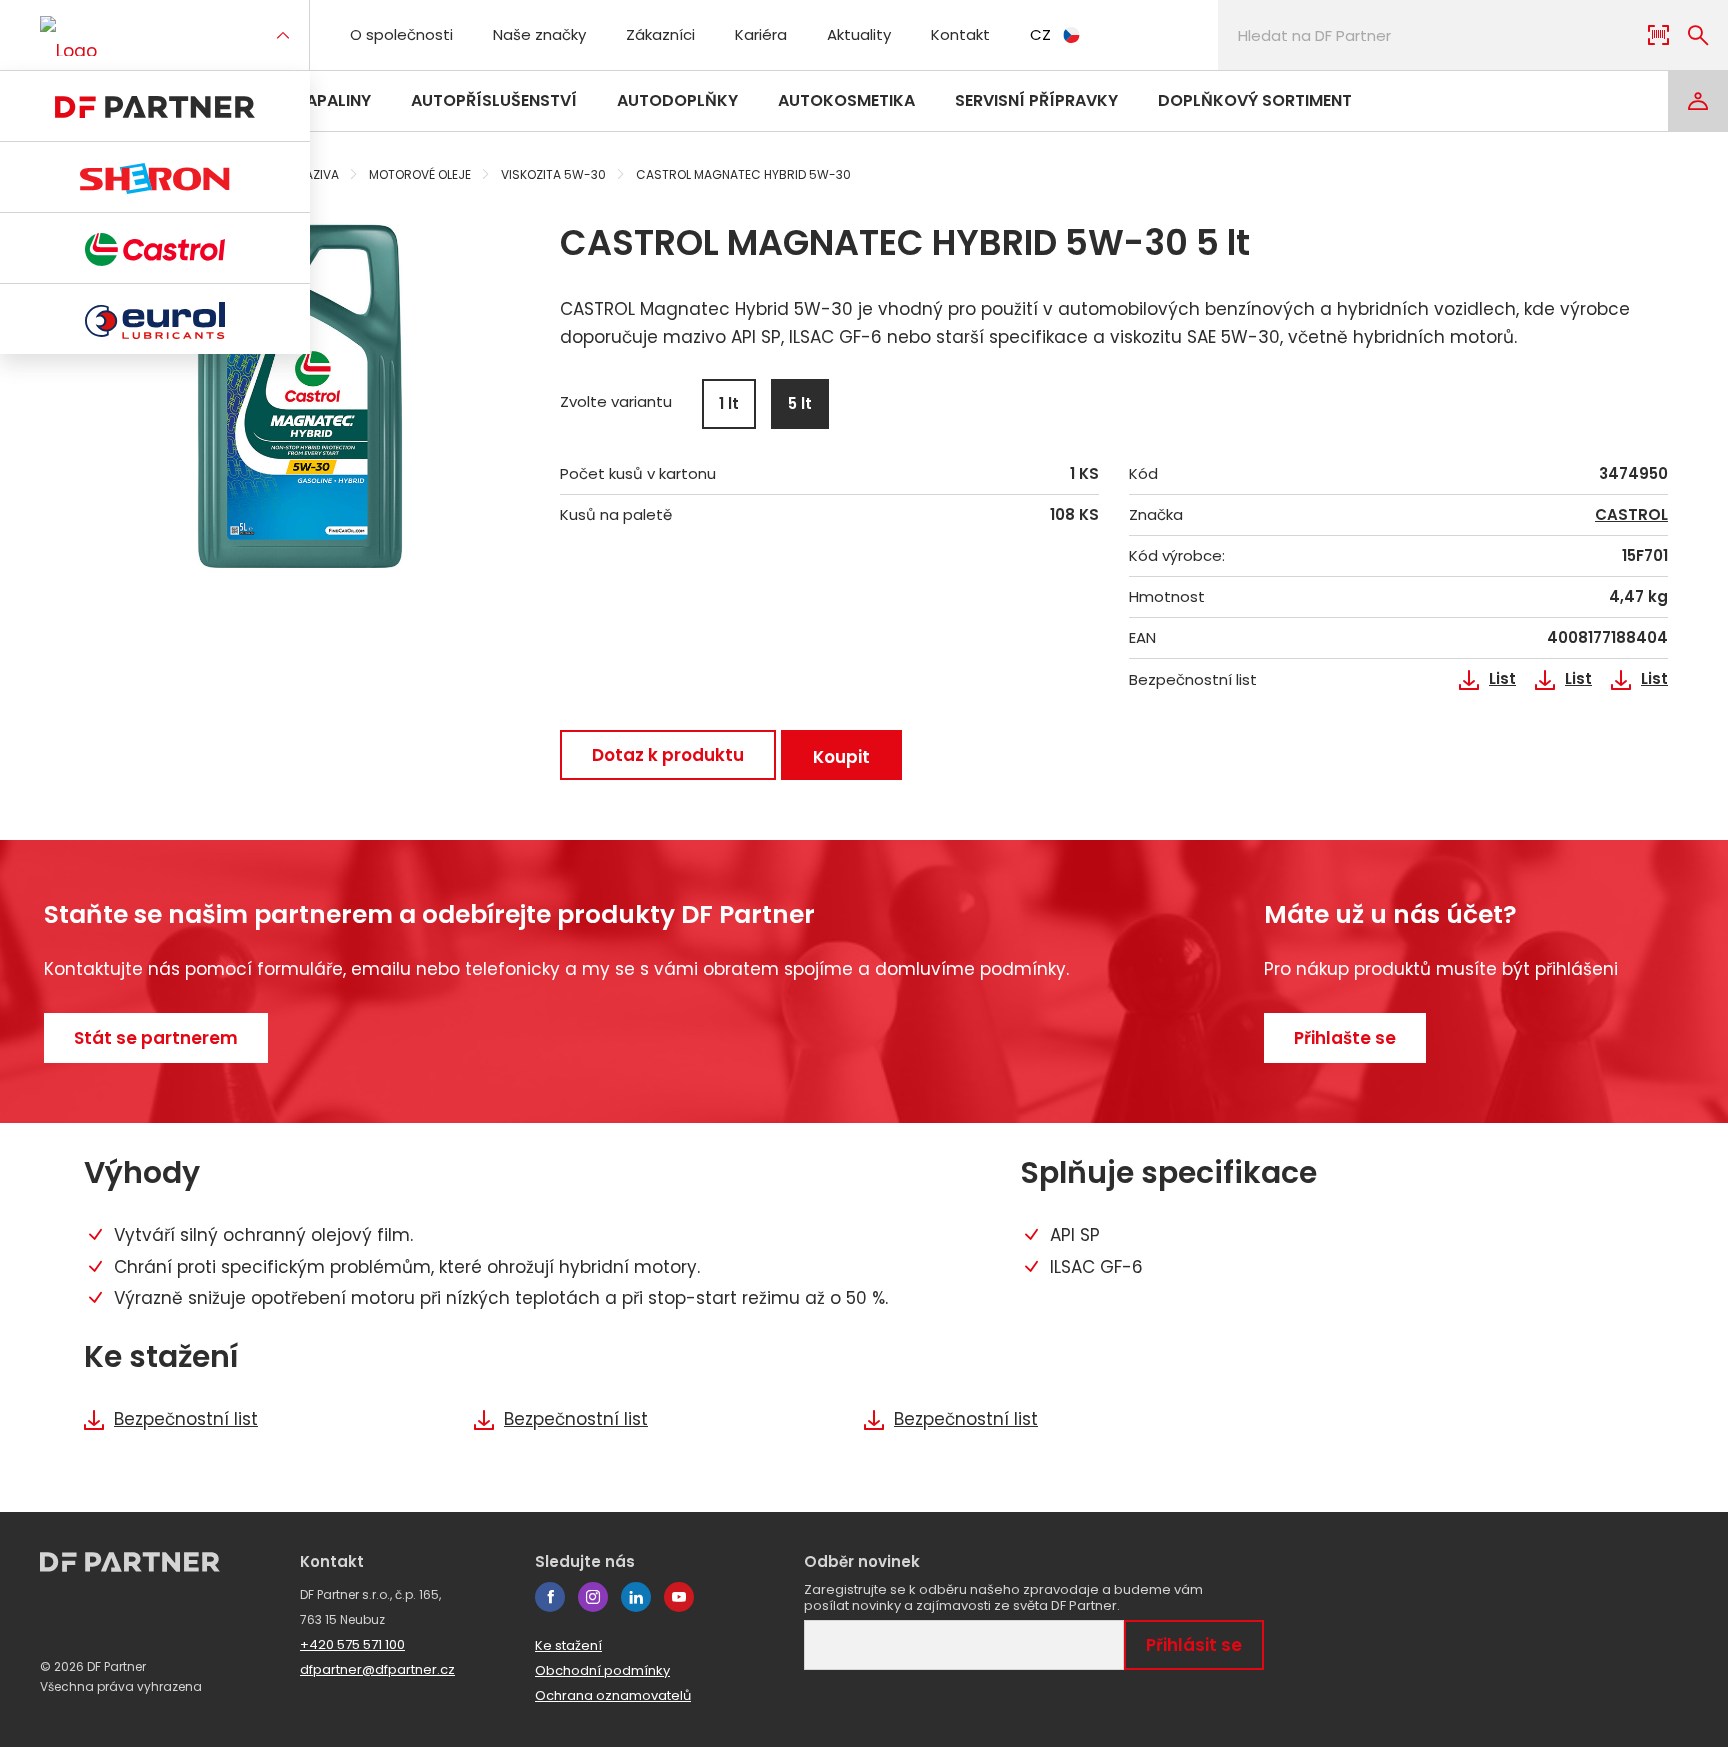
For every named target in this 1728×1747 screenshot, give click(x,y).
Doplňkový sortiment (1255, 100)
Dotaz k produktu (668, 755)
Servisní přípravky (1036, 100)
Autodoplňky (677, 100)
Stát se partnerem (156, 1038)
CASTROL (1631, 515)
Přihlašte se (1345, 1038)
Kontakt (960, 34)
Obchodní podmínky (602, 1670)
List (1502, 679)
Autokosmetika (846, 100)
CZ (1040, 34)
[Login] (1698, 101)
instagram (593, 1597)
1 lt (729, 403)
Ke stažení (568, 1645)
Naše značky (539, 34)
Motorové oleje (420, 174)
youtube (679, 1597)
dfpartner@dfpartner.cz (377, 1669)
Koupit (841, 757)
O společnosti (401, 34)
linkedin (636, 1597)
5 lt (800, 403)
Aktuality (859, 34)
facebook (550, 1597)
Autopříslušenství (494, 100)
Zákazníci (660, 34)
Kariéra (761, 34)
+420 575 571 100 (352, 1644)
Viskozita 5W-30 (553, 174)
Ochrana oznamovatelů (613, 1695)
